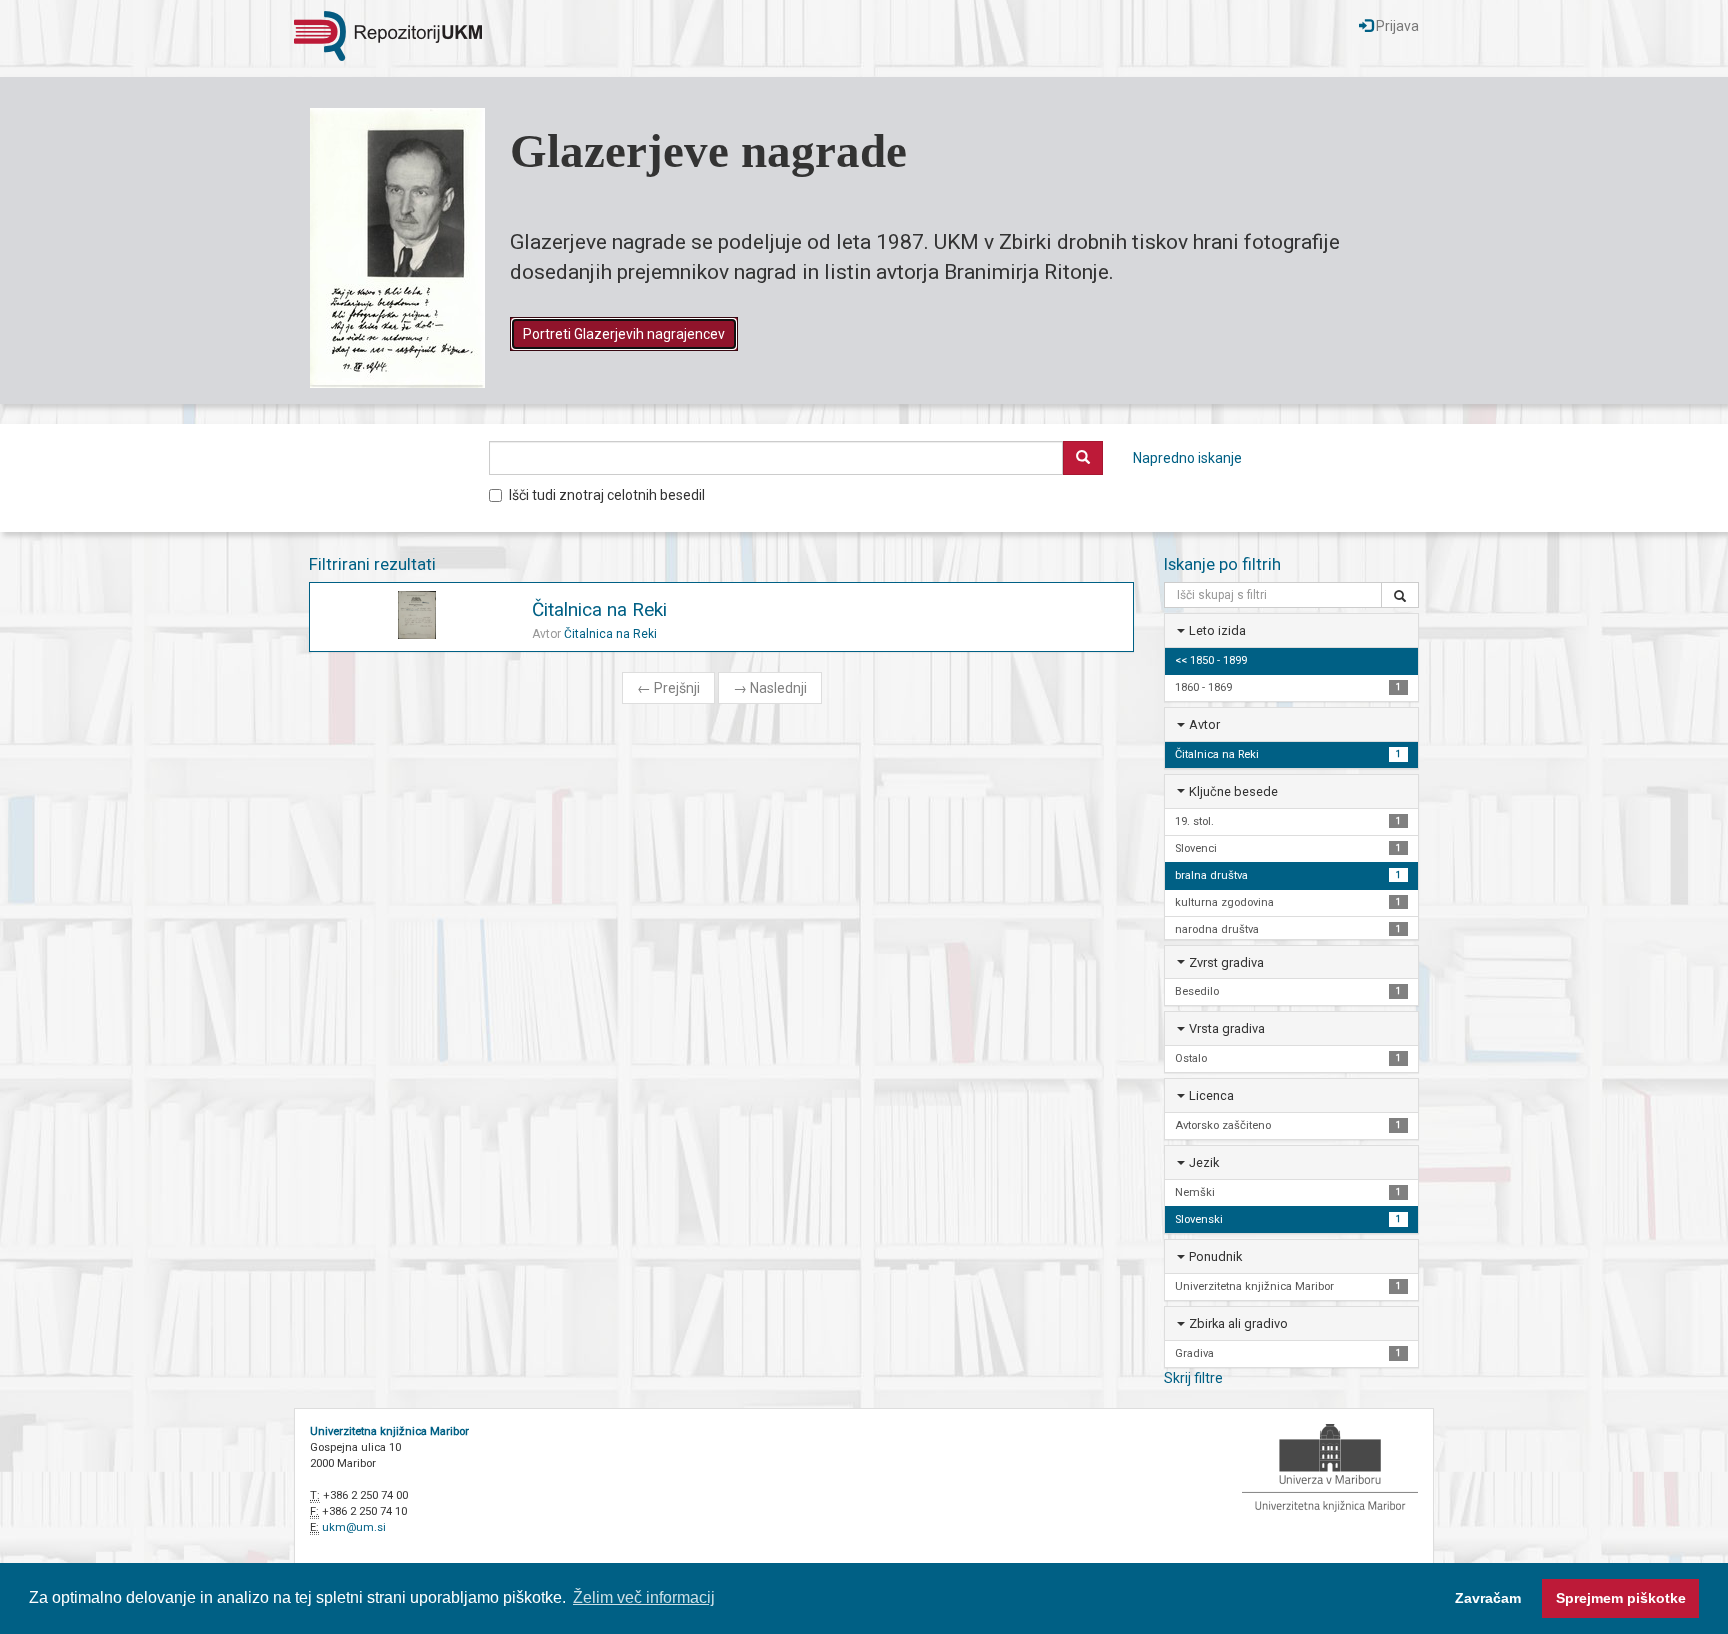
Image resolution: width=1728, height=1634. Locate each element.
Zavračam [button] (1488, 1598)
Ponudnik (1215, 1256)
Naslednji (770, 688)
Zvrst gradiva (1226, 962)
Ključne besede (1233, 791)
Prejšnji (668, 688)
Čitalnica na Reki (599, 609)
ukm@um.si (354, 1527)
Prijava (1396, 26)
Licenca (1211, 1095)
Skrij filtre (1193, 1378)
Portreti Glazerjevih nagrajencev (624, 334)
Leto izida (1217, 630)
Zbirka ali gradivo (1238, 1323)
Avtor (1204, 724)
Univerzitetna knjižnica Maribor (389, 1431)
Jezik (1204, 1162)
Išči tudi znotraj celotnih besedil (607, 495)
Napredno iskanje (1187, 458)
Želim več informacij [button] (644, 1597)
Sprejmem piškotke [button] (1621, 1598)
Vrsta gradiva (1227, 1028)
